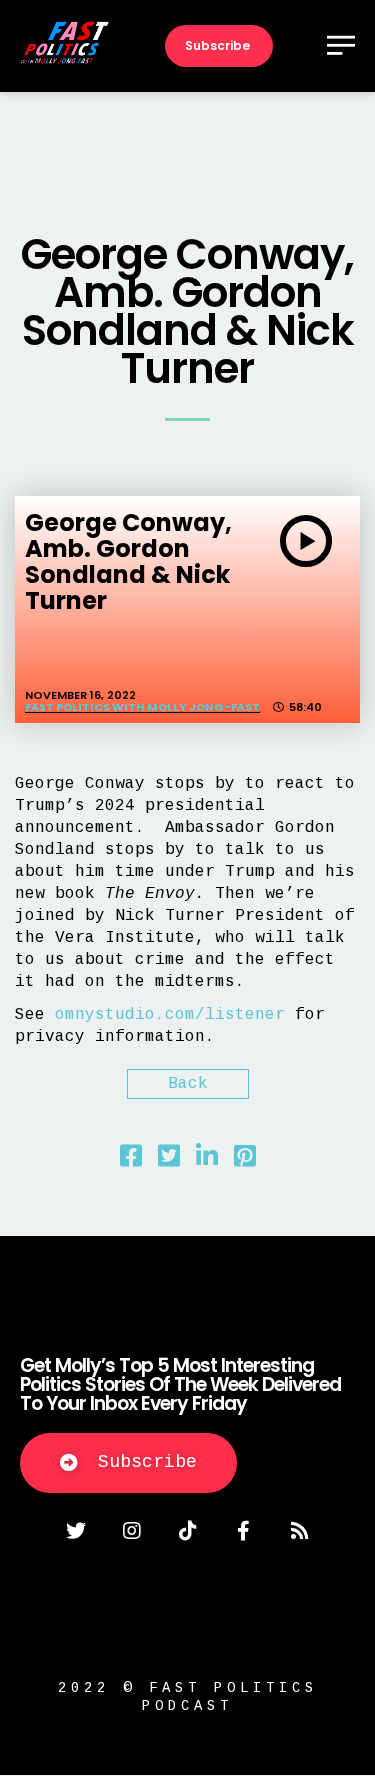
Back (188, 1084)
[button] (128, 1463)
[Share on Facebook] (131, 1161)
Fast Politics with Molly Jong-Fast (142, 707)
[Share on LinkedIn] (207, 1161)
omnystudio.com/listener (170, 1015)
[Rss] (300, 1531)
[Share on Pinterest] (245, 1161)
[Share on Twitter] (169, 1161)
